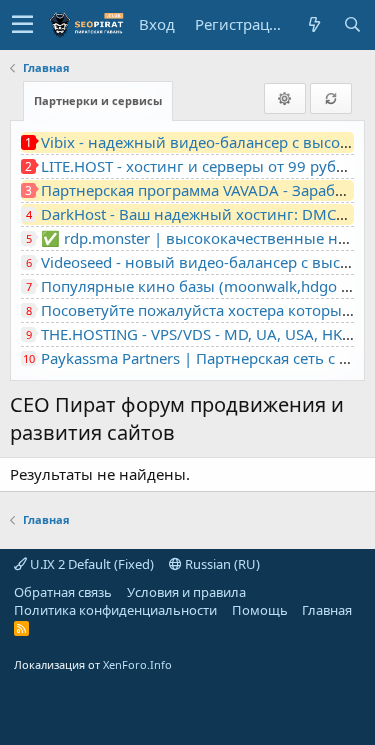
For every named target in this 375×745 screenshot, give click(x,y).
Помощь (260, 610)
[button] (22, 25)
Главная (327, 610)
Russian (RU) (221, 564)
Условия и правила (186, 592)
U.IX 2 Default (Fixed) (90, 564)
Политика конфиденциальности (115, 610)
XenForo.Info (137, 664)
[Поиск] (352, 24)
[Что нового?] (314, 24)
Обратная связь (63, 592)
